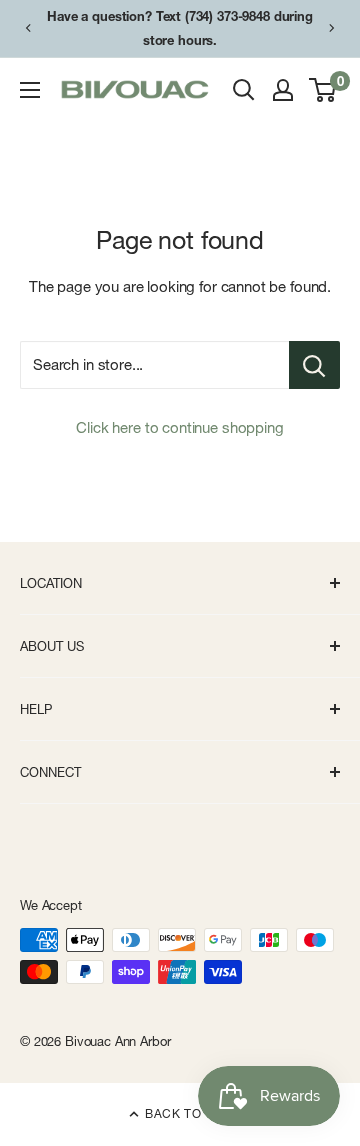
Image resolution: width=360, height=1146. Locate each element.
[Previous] (28, 28)
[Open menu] (30, 90)
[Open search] (244, 90)
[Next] (332, 28)
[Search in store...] (314, 365)
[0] (323, 90)
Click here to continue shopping (179, 427)
